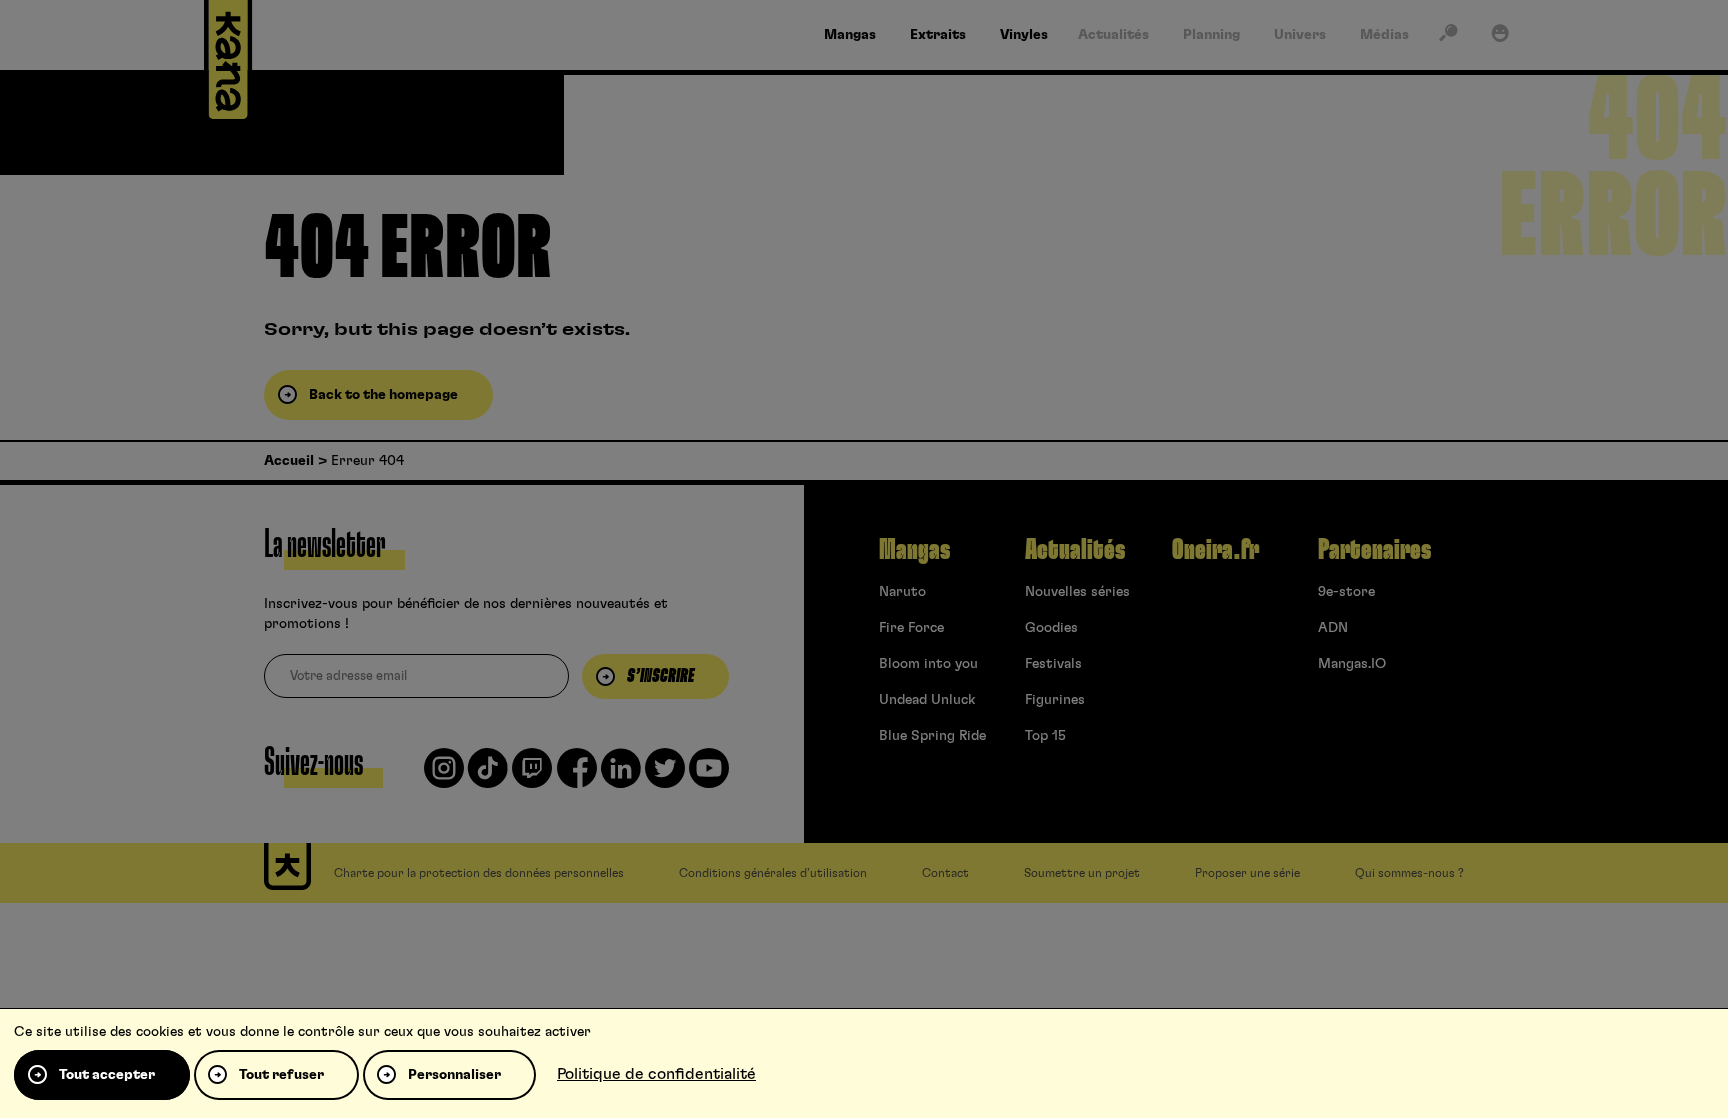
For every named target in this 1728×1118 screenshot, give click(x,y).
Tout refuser (281, 1075)
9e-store (1346, 592)
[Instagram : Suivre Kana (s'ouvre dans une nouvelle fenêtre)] (444, 776)
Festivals (1053, 664)
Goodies (1051, 628)
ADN (1333, 628)
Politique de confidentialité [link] (656, 1074)
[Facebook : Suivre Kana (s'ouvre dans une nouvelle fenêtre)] (577, 776)
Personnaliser (454, 1075)
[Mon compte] (1500, 37)
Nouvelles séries (1077, 592)
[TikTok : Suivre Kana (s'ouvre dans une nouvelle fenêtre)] (488, 776)
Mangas (914, 550)
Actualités (1075, 550)
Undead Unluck (927, 700)
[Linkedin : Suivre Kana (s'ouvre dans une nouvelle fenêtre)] (621, 776)
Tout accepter (107, 1075)
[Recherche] (1448, 37)
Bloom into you (928, 664)
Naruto (902, 592)
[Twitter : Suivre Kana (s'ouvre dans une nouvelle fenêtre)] (665, 776)
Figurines (1055, 700)
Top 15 (1045, 736)
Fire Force (911, 628)
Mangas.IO (1352, 664)
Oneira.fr (1215, 550)
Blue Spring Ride (932, 736)
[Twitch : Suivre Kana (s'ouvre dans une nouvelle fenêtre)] (532, 776)
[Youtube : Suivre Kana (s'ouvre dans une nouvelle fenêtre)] (709, 776)
